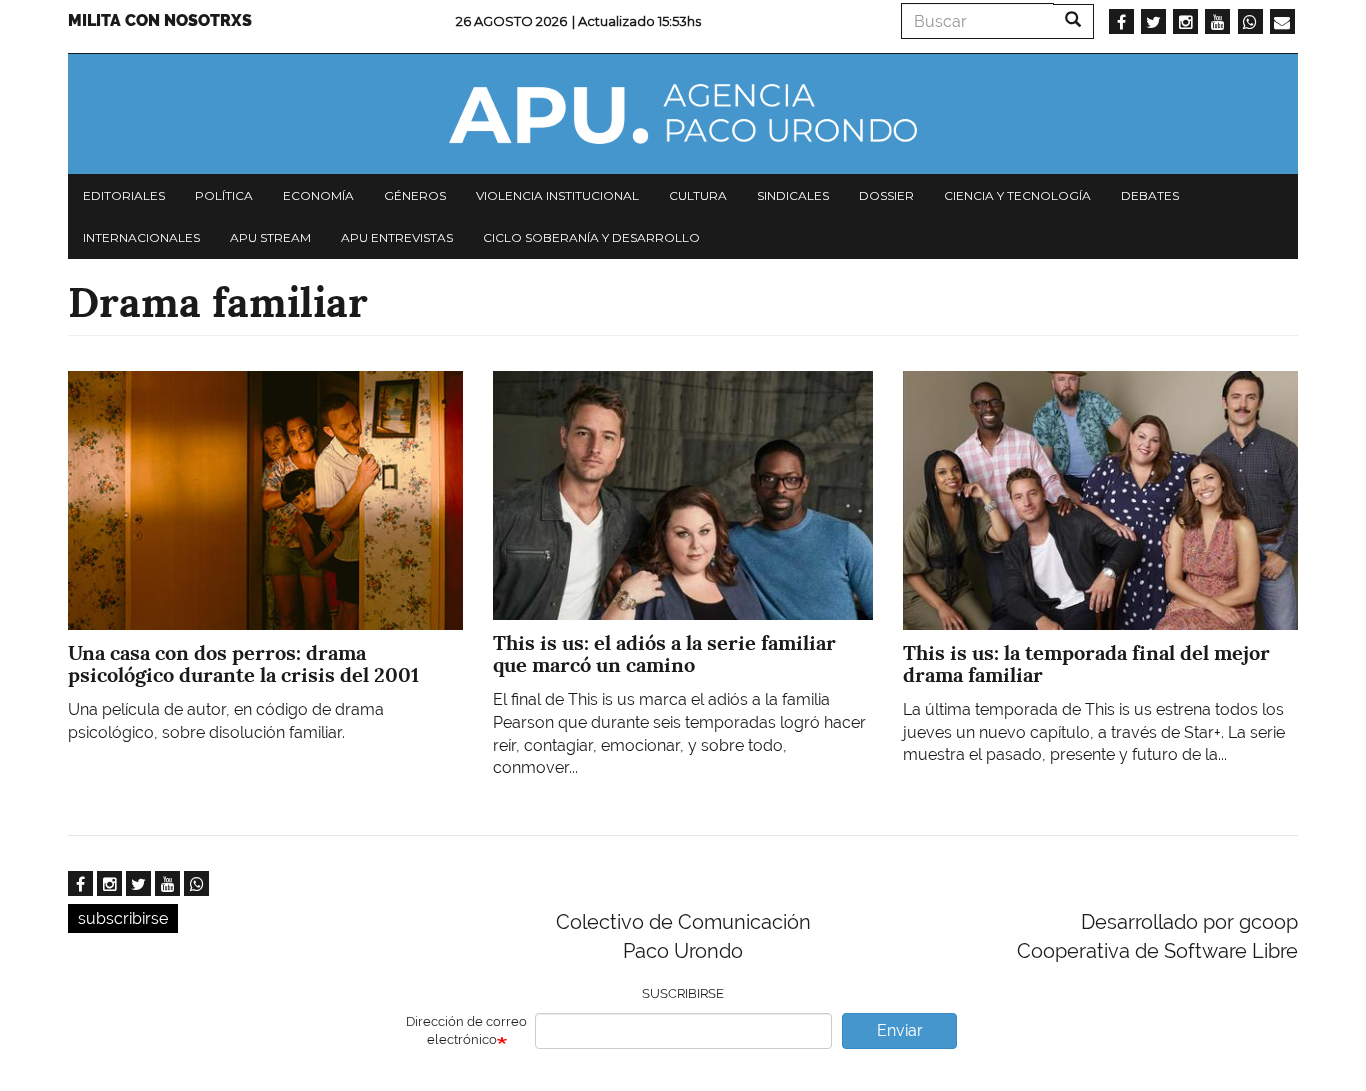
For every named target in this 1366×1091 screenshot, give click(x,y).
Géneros (415, 195)
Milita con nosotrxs (160, 20)
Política (224, 195)
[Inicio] (683, 114)
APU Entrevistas (397, 237)
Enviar (900, 1030)
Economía (318, 195)
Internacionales (141, 237)
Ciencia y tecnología (1017, 195)
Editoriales (124, 195)
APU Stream (270, 237)
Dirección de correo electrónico (466, 1031)
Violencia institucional (557, 195)
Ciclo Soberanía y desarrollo (591, 237)
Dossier (886, 195)
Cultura (698, 195)
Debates (1150, 195)
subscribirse (123, 918)
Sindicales (793, 195)
